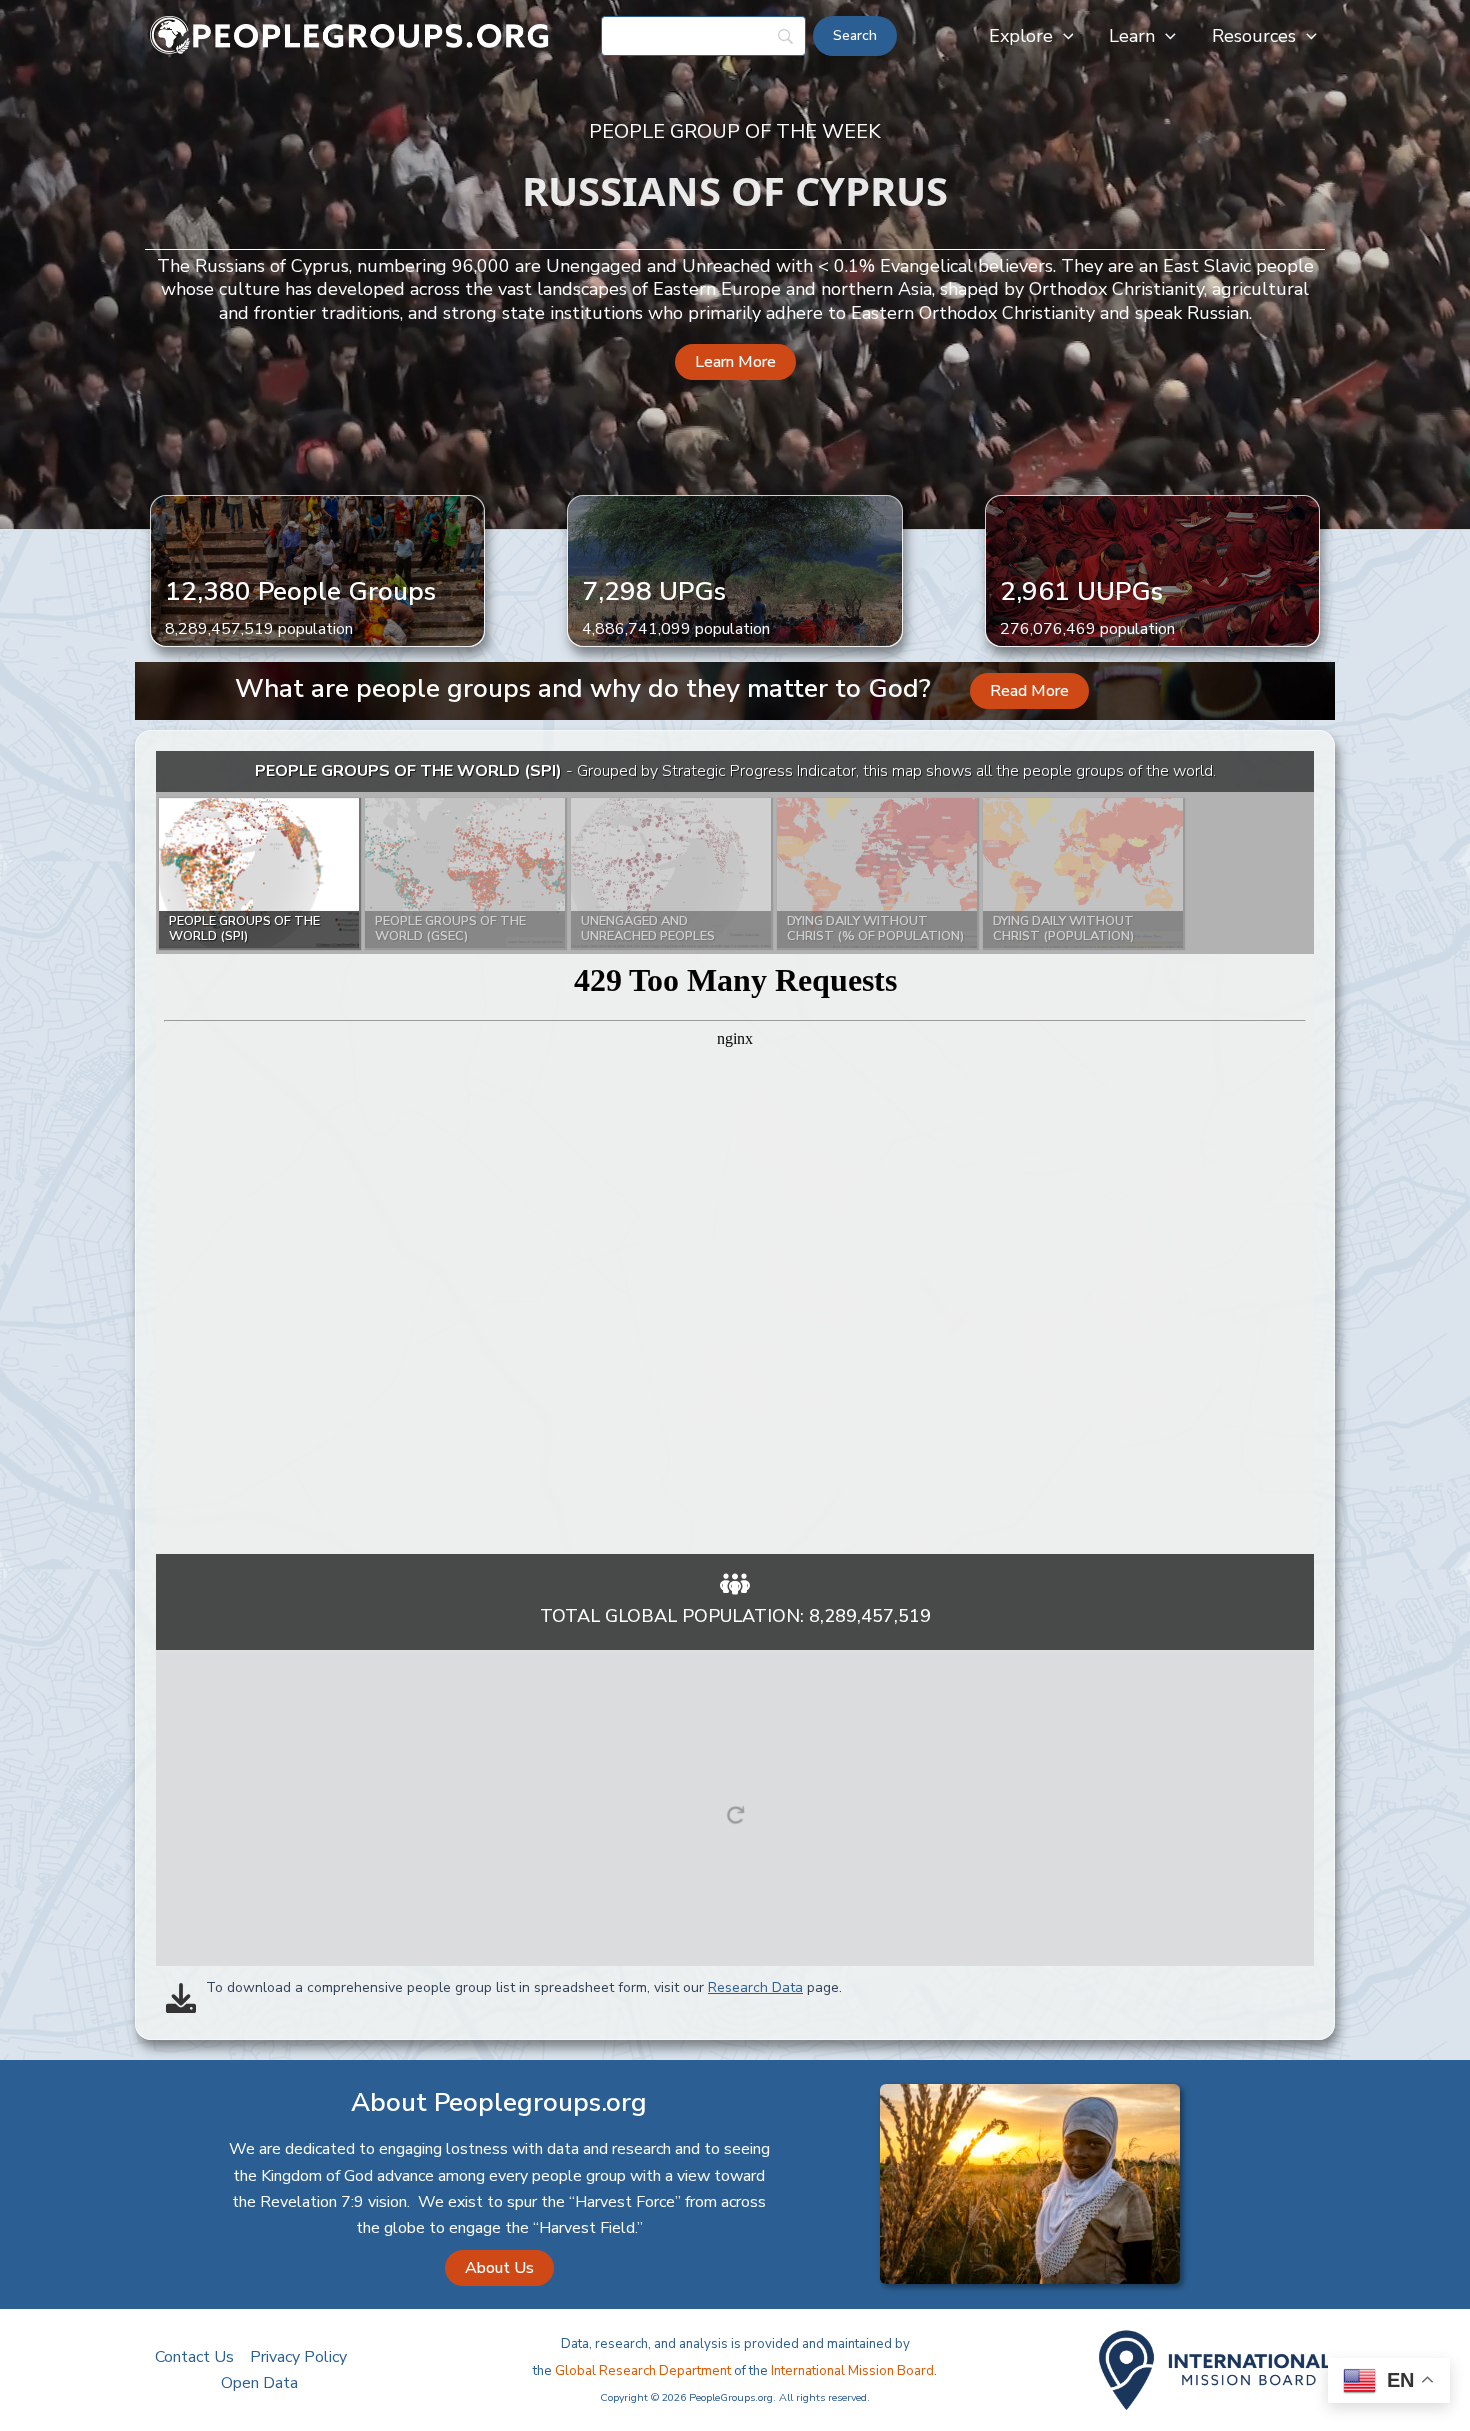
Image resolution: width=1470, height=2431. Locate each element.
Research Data (755, 1987)
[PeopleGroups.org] (350, 35)
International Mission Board (852, 2371)
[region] (735, 1152)
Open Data (259, 2383)
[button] (1063, 36)
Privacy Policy (298, 2357)
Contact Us (194, 2357)
